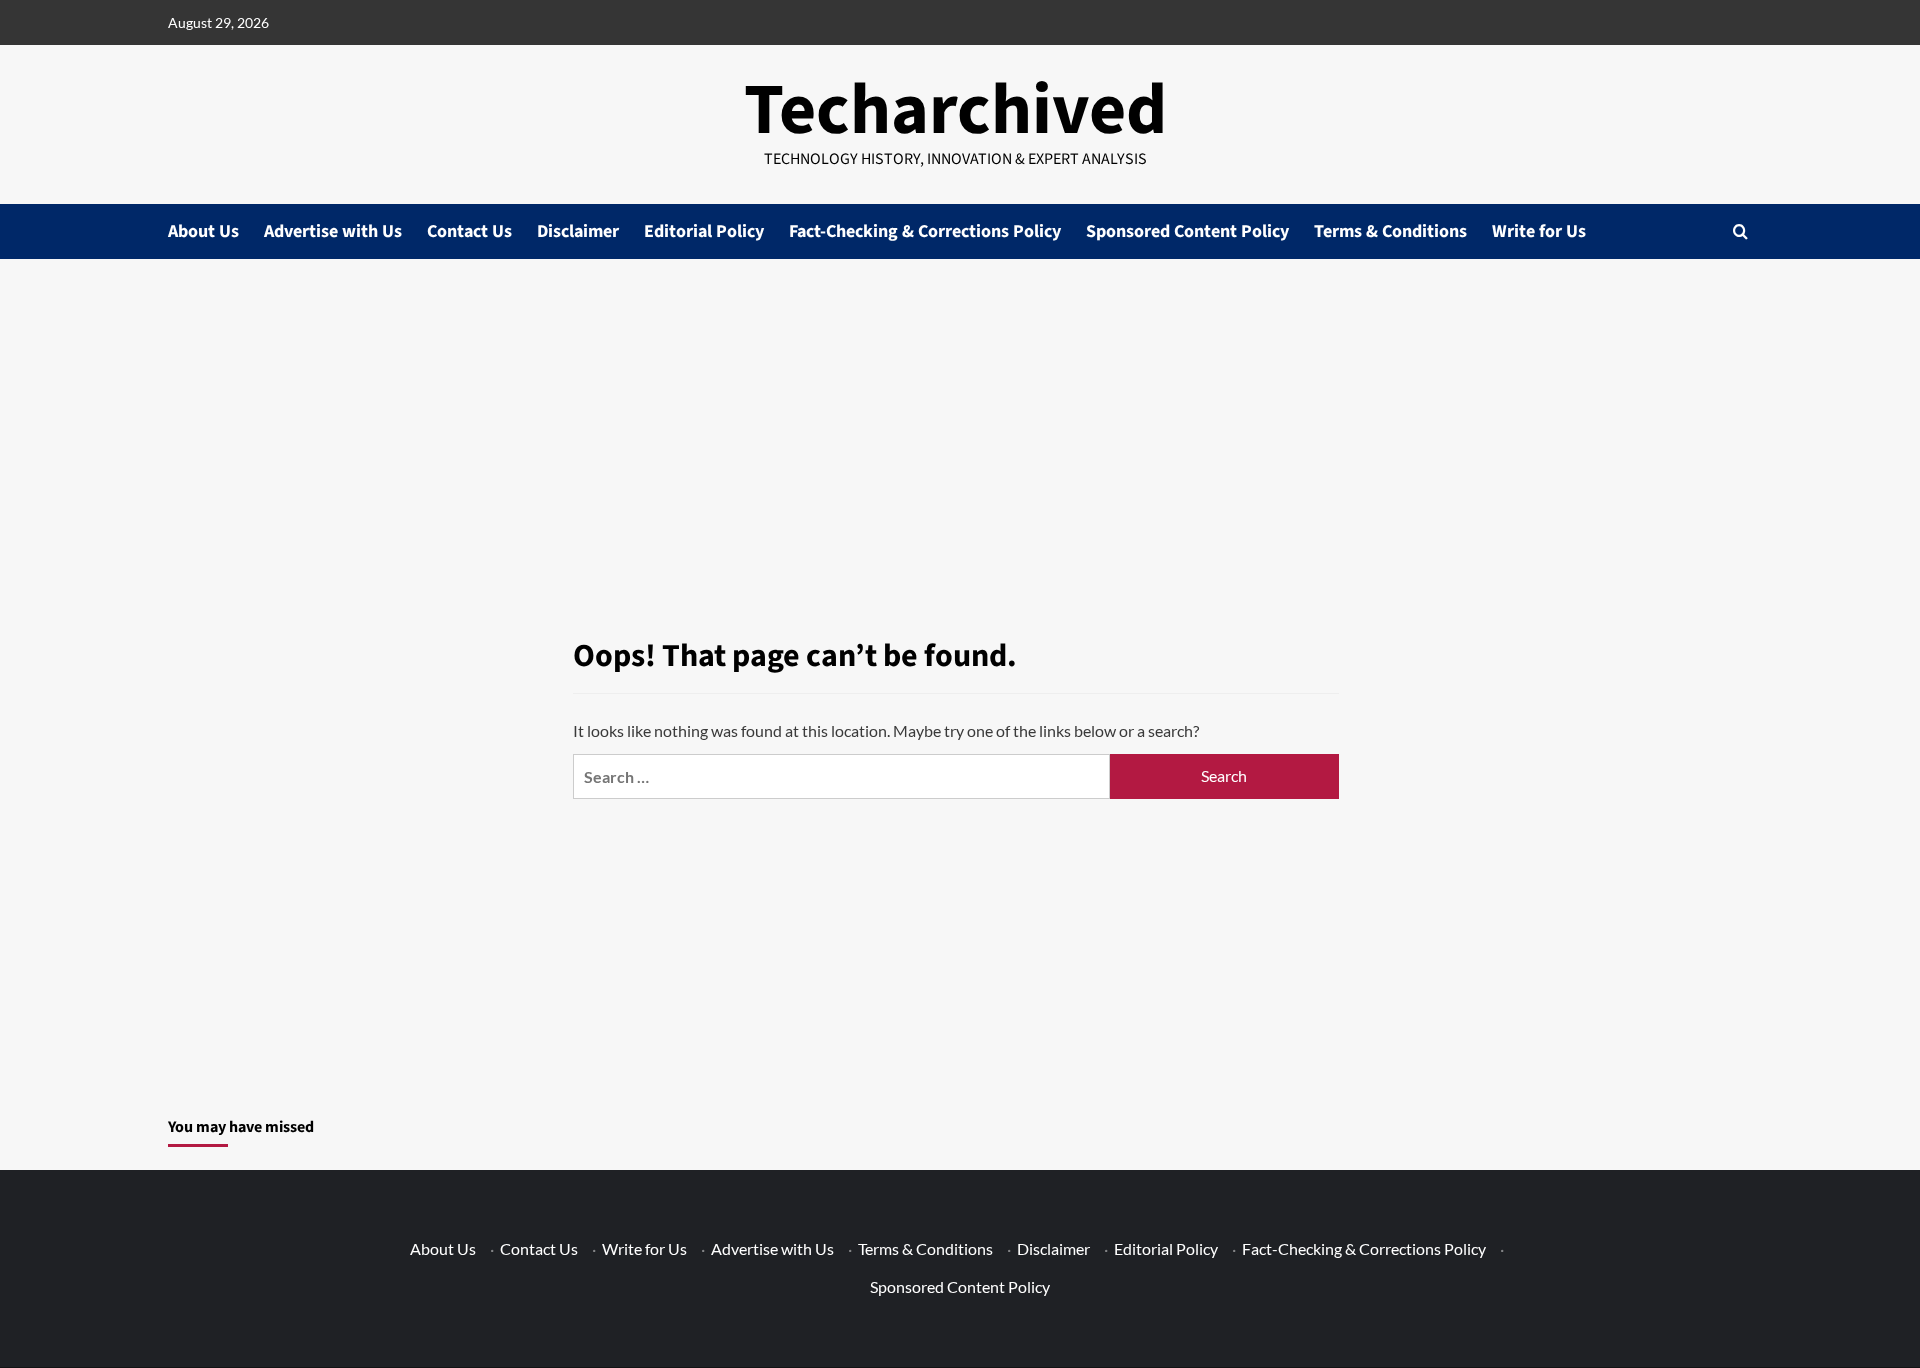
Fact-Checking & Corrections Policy (925, 231)
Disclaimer (578, 231)
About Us (203, 231)
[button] (1740, 231)
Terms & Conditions (1390, 231)
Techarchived (955, 110)
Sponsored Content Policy (1187, 231)
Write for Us (1539, 231)
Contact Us (469, 231)
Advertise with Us (333, 231)
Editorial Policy (704, 231)
